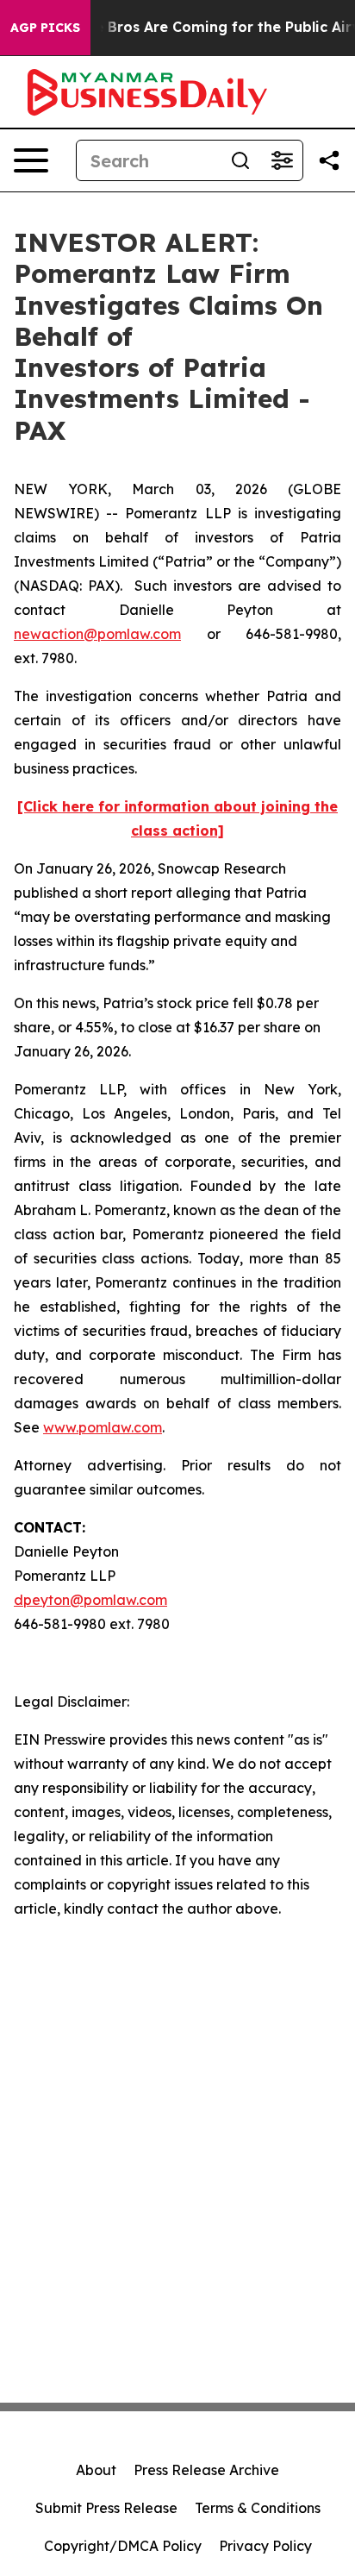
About (96, 2470)
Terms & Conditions (258, 2508)
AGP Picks (45, 28)
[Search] (240, 160)
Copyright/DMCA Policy (123, 2546)
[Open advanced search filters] (282, 160)
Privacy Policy (265, 2546)
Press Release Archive (206, 2470)
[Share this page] (329, 160)
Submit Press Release (106, 2508)
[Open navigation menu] (31, 160)
